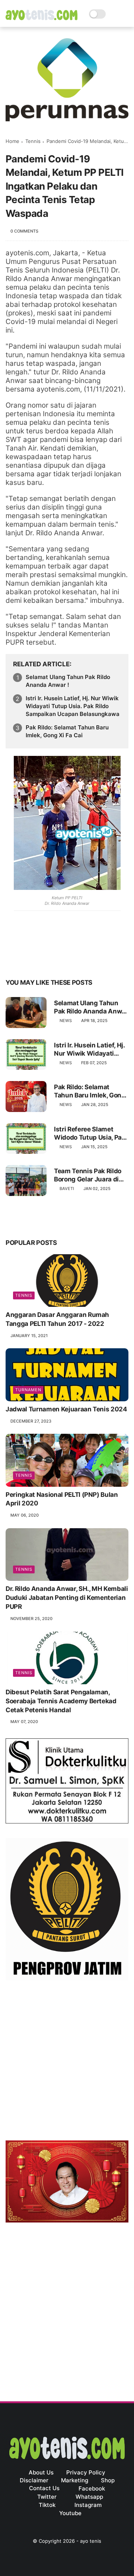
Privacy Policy (86, 2472)
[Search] (114, 14)
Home (12, 141)
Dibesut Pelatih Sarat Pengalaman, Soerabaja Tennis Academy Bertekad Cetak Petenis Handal (61, 1701)
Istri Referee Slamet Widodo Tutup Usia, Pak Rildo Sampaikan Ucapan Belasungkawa (90, 1133)
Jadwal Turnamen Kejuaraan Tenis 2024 (66, 1409)
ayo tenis (91, 2541)
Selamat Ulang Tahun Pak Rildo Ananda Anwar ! (68, 681)
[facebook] (12, 959)
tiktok (47, 2505)
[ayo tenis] (42, 18)
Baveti (67, 1189)
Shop (108, 2480)
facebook (92, 2488)
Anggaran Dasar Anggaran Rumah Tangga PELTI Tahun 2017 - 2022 (57, 1319)
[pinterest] (57, 959)
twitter (47, 2497)
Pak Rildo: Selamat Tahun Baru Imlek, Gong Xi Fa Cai (67, 731)
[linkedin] (72, 959)
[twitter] (27, 959)
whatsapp (89, 2497)
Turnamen (28, 1390)
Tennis (33, 141)
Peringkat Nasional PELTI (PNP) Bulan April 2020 (62, 1499)
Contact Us (44, 2488)
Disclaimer (34, 2480)
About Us (41, 2472)
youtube (70, 2513)
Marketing (75, 2480)
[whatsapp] (42, 959)
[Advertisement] (67, 2062)
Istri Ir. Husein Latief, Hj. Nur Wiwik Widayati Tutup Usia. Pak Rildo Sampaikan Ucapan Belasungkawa (73, 706)
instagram (88, 2505)
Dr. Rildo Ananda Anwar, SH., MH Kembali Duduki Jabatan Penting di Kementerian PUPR (67, 1598)
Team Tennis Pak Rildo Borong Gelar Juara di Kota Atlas (88, 1175)
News (66, 1021)
